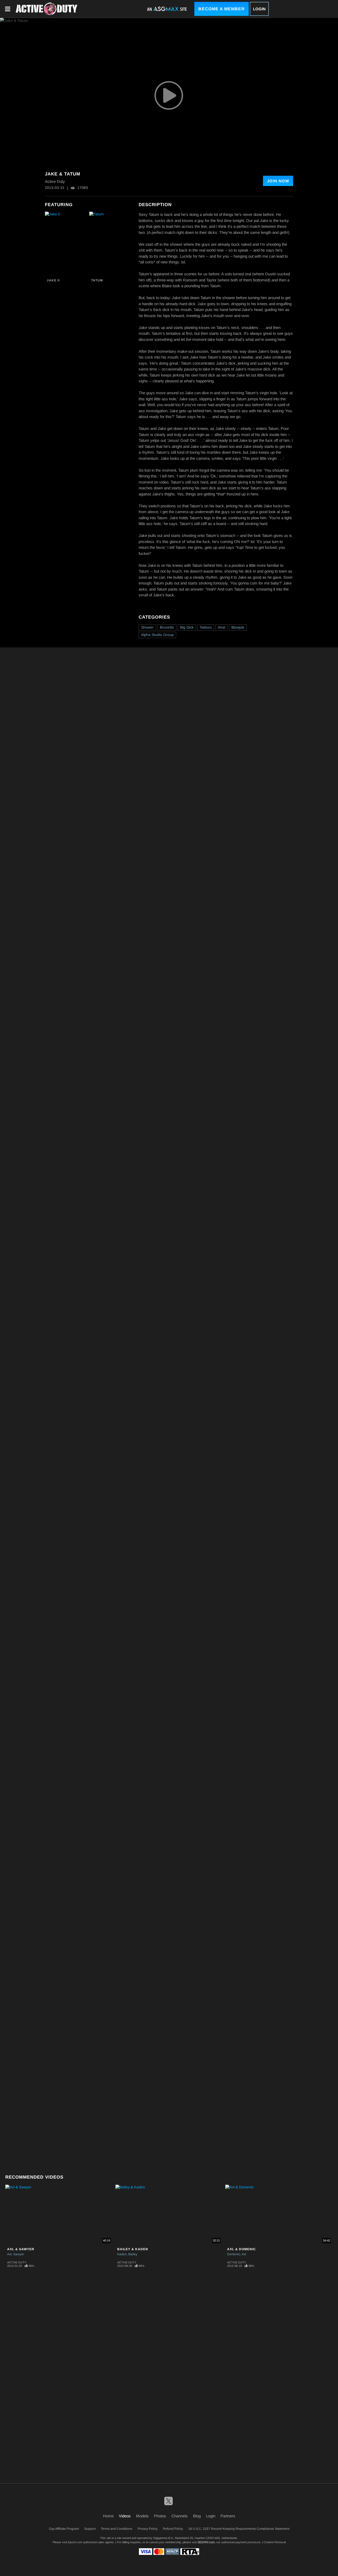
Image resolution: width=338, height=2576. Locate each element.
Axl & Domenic (241, 2249)
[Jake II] (66, 244)
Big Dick (187, 627)
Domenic (234, 2254)
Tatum (97, 280)
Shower (147, 627)
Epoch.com (75, 2542)
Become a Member (222, 9)
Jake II (53, 280)
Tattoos (206, 627)
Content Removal (275, 2542)
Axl (9, 2254)
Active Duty (17, 2262)
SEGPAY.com (206, 2542)
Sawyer (19, 2254)
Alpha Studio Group (157, 635)
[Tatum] (111, 244)
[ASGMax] (46, 9)
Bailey (133, 2254)
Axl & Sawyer (21, 2249)
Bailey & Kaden (133, 2249)
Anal (222, 627)
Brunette (167, 627)
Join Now (278, 181)
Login (259, 9)
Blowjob (238, 627)
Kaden (122, 2254)
